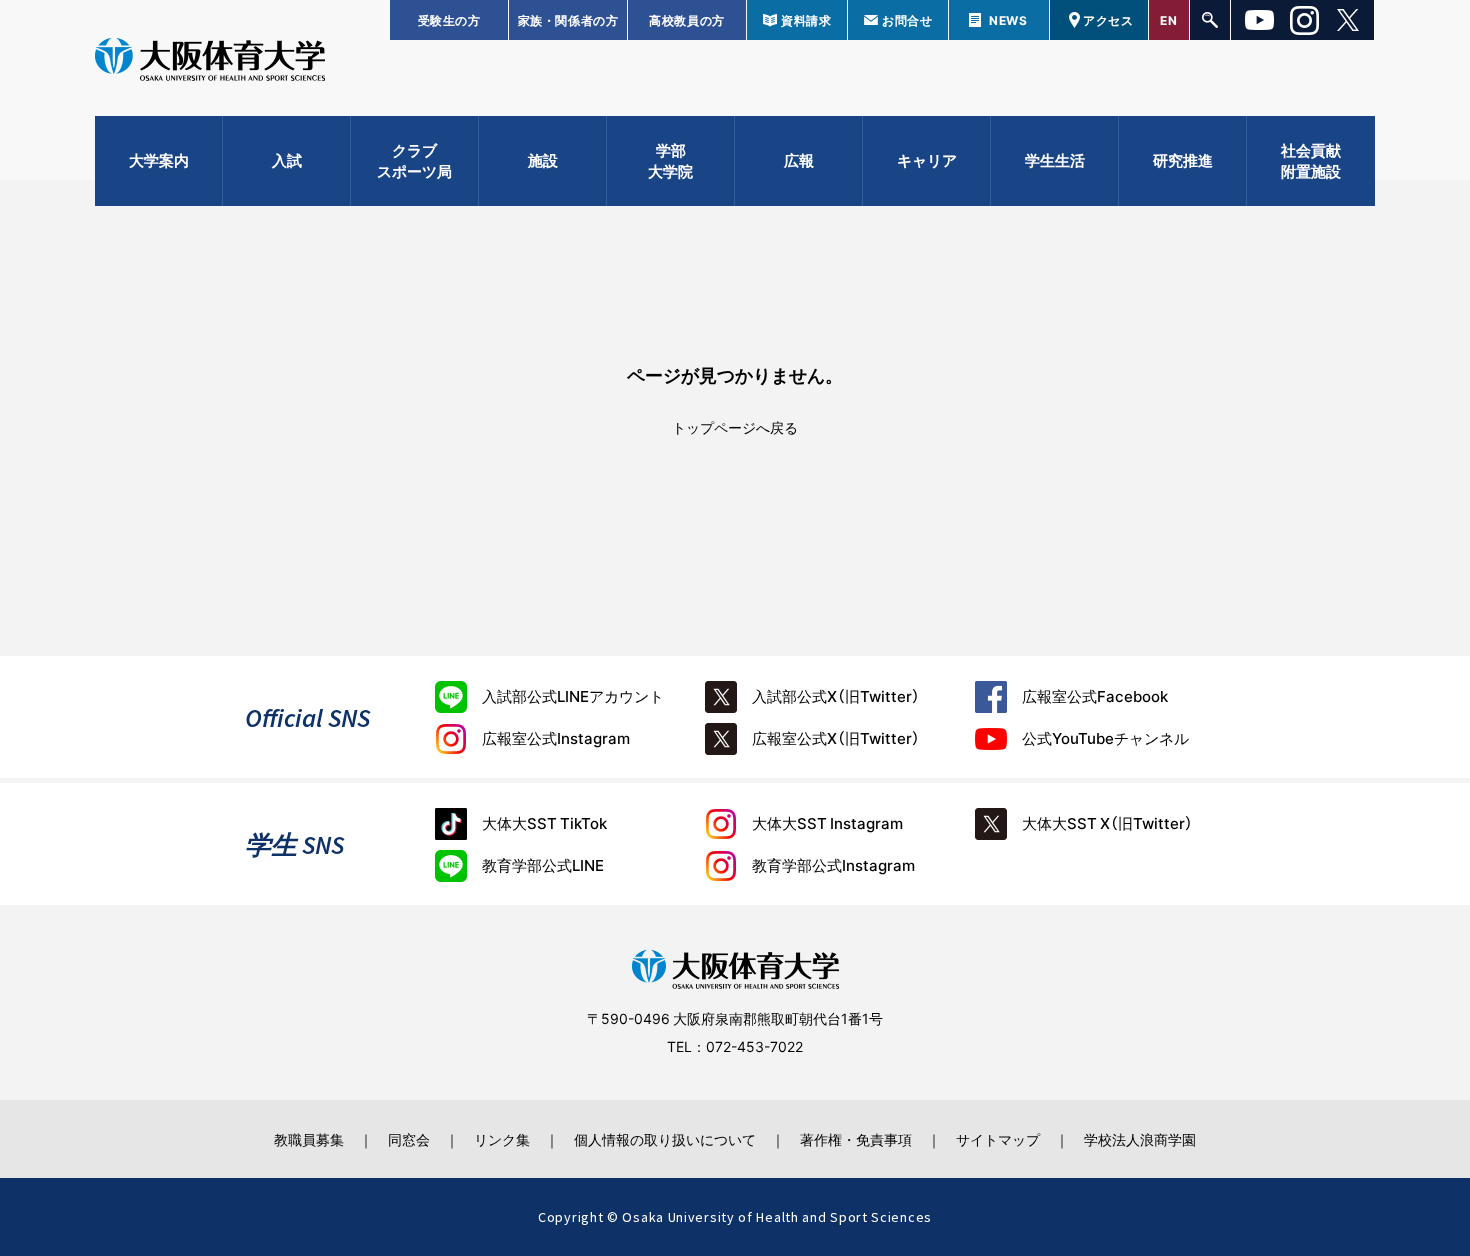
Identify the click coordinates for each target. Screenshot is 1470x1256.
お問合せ (907, 20)
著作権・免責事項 (856, 1139)
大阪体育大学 (210, 62)
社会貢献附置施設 (1311, 160)
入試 (287, 160)
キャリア (927, 160)
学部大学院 (670, 160)
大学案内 (159, 160)
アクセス (1108, 20)
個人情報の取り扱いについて (665, 1139)
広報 (799, 160)
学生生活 (1055, 160)
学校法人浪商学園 (1140, 1139)
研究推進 (1183, 160)
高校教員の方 (687, 20)
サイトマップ (998, 1139)
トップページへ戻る (735, 427)
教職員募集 (309, 1139)
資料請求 (806, 20)
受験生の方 (449, 20)
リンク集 (502, 1139)
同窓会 (409, 1139)
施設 (543, 160)
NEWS (1008, 20)
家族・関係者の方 (568, 20)
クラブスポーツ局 (414, 160)
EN (1168, 20)
